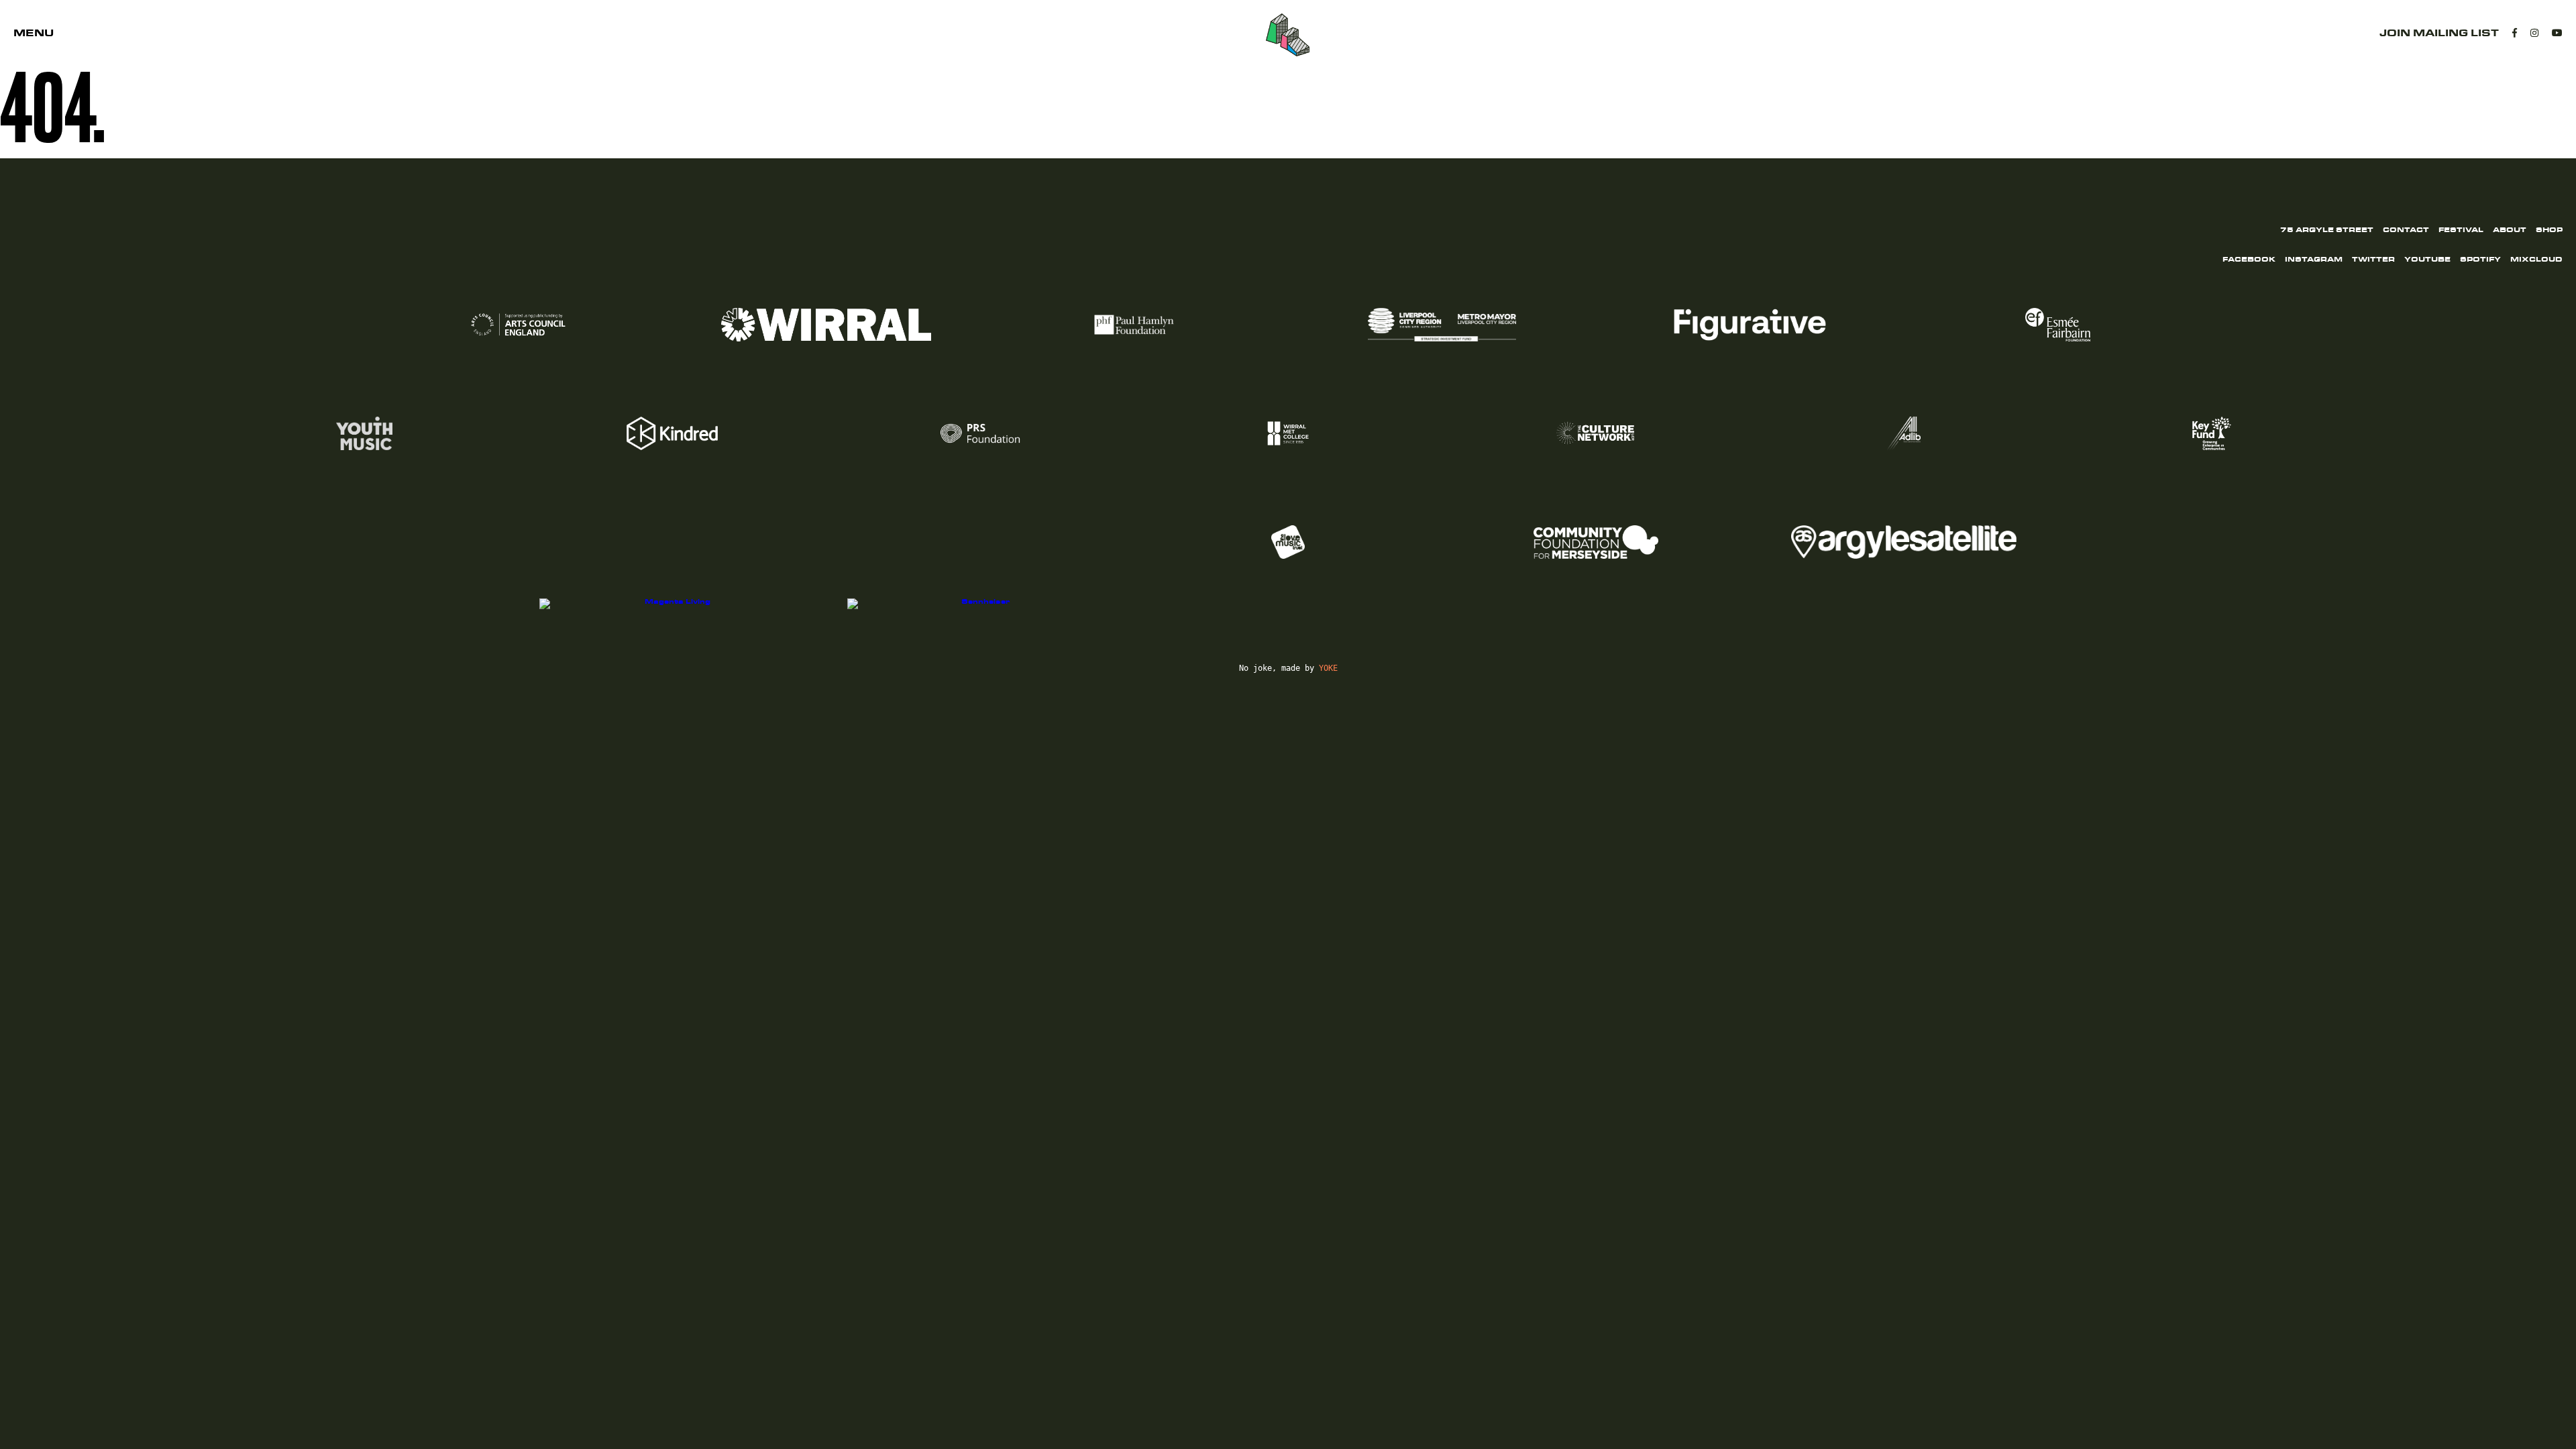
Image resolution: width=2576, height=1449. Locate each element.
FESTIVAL (2461, 230)
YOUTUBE (2427, 260)
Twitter (2373, 260)
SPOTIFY (2480, 260)
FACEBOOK (2249, 260)
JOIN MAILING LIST (2439, 33)
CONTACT (2406, 230)
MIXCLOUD (2536, 260)
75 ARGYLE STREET (2327, 230)
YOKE (1328, 668)
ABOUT (2510, 230)
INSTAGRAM (2314, 260)
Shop (2549, 230)
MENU (34, 33)
